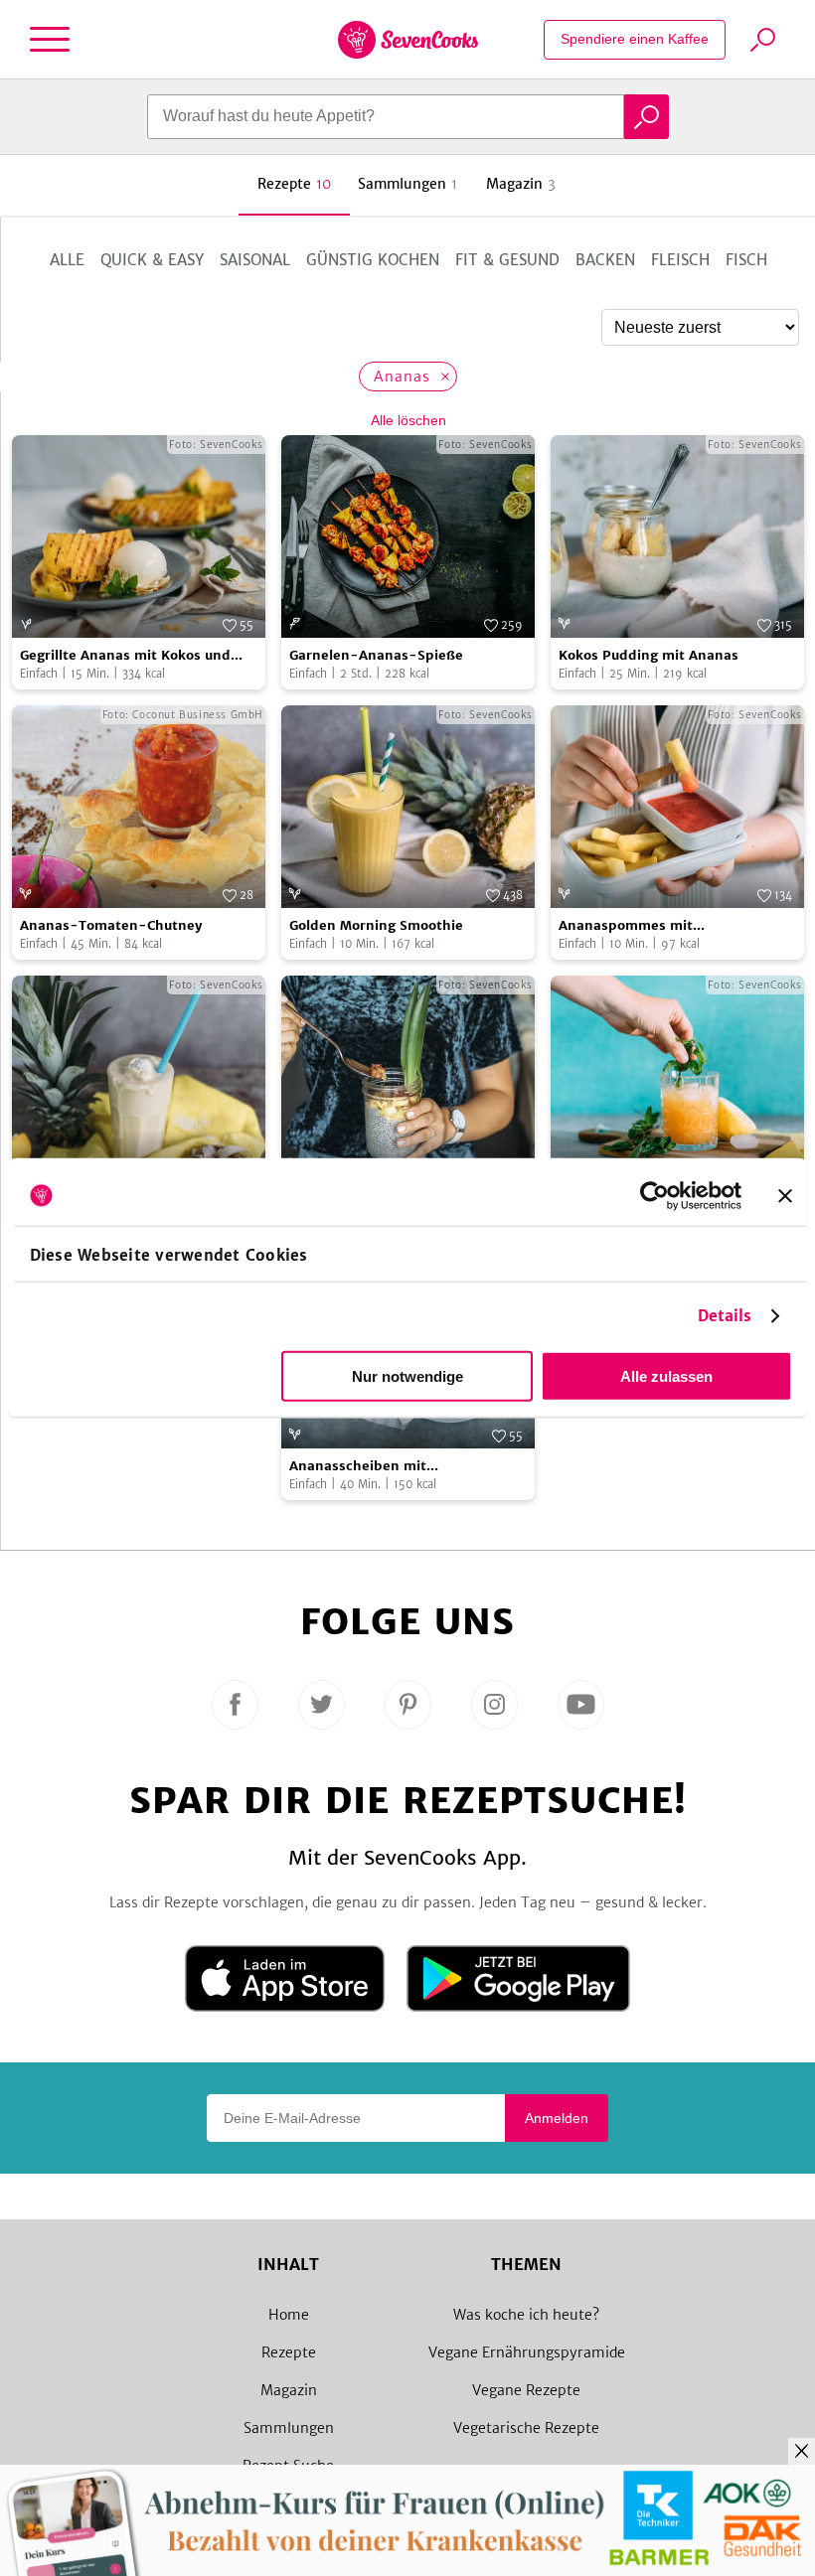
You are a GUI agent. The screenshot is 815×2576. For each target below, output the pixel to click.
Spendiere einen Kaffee (635, 39)
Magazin (289, 2390)
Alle (67, 260)
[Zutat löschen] (444, 377)
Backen (605, 260)
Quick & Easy (152, 260)
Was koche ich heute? (526, 2315)
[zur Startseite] (408, 40)
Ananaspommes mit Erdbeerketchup (626, 926)
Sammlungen (289, 2428)
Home (289, 2315)
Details (725, 1316)
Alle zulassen (666, 1376)
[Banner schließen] (785, 1195)
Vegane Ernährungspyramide (527, 2352)
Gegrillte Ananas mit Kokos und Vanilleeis (125, 656)
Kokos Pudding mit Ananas (649, 655)
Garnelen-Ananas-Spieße (376, 655)
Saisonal (255, 260)
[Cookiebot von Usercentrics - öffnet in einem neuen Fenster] (654, 1195)
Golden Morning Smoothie (376, 925)
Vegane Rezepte (526, 2390)
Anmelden (557, 2118)
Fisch (746, 260)
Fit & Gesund (507, 260)
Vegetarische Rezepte (526, 2428)
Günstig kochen (373, 260)
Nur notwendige (407, 1376)
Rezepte (289, 2352)
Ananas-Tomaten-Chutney (111, 925)
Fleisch (680, 260)
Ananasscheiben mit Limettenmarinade (358, 1467)
